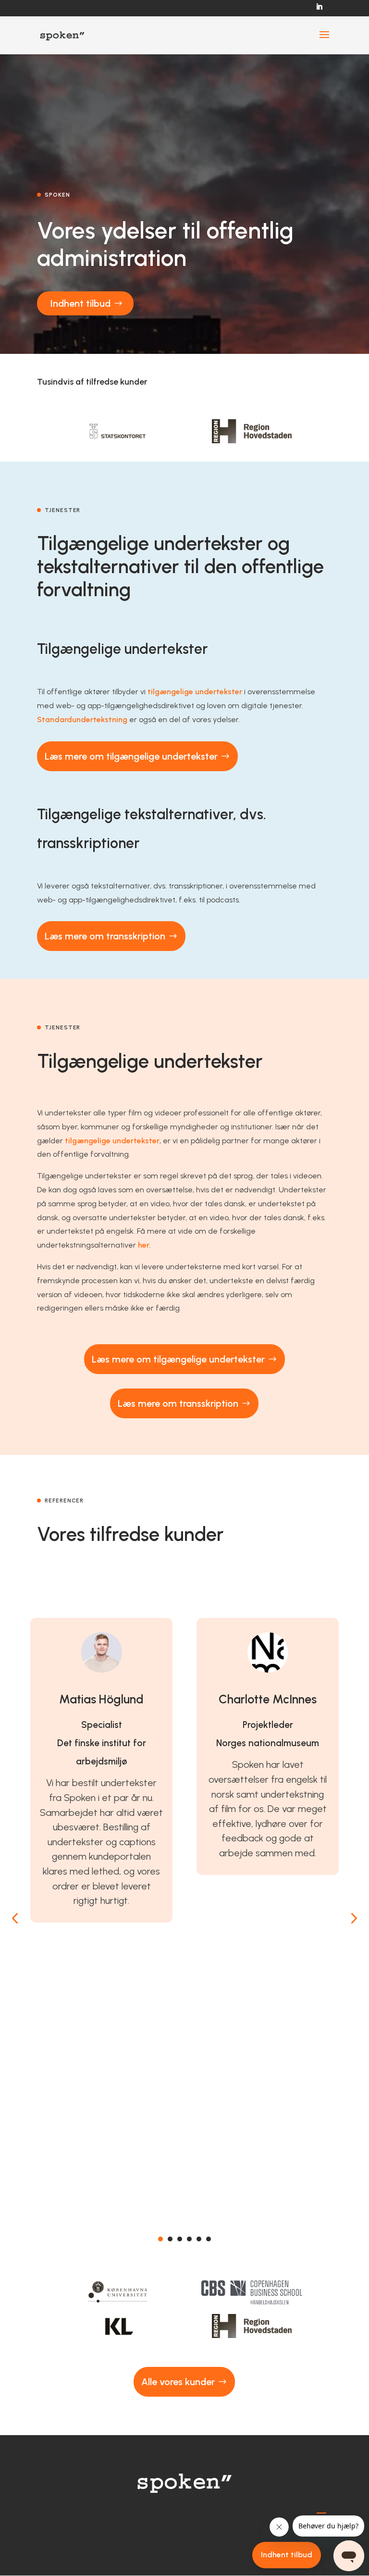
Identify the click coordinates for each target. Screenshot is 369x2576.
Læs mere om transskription (105, 936)
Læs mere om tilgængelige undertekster (131, 756)
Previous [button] (15, 1918)
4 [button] (189, 2239)
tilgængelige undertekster (195, 692)
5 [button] (199, 2239)
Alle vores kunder (178, 2382)
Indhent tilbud (80, 303)
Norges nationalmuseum (268, 1743)
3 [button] (180, 2239)
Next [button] (353, 1918)
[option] (118, 431)
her (144, 1245)
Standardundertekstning (82, 719)
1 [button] (160, 2239)
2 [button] (170, 2239)
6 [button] (209, 2239)
